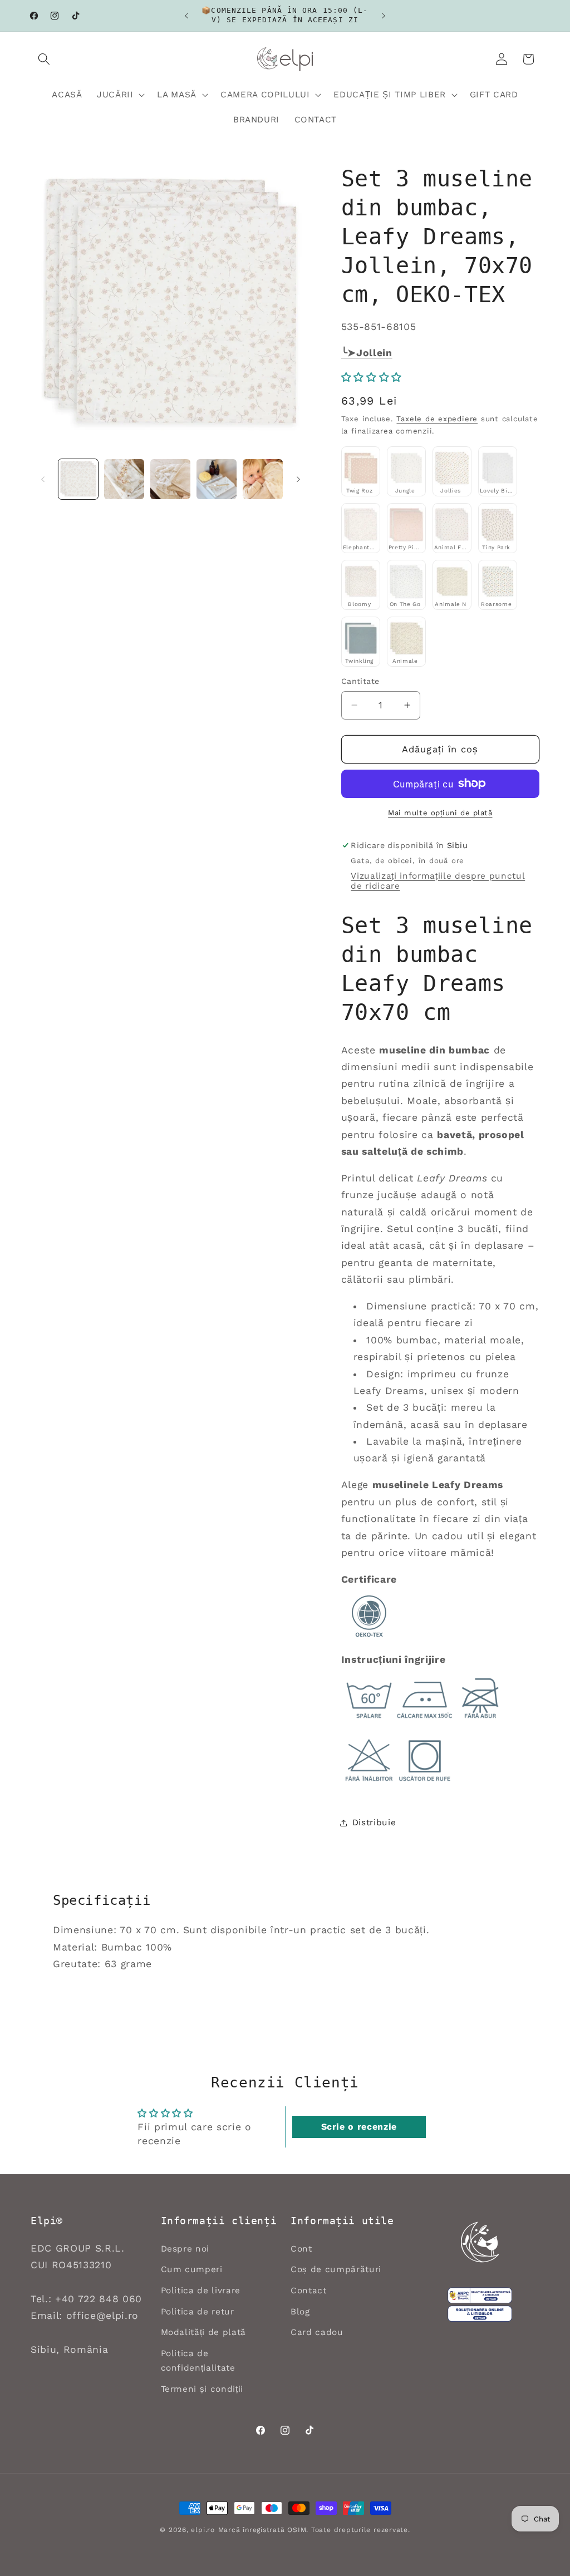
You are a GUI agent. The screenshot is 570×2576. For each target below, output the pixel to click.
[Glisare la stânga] (43, 479)
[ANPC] (480, 2296)
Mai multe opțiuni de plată (440, 813)
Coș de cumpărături (336, 2269)
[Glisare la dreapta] (298, 479)
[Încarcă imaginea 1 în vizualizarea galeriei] (78, 479)
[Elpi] (480, 2242)
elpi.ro (203, 2530)
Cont (301, 2249)
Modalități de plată (204, 2332)
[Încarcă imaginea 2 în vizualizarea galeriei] (124, 479)
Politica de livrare (201, 2291)
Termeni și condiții (202, 2389)
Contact (309, 2291)
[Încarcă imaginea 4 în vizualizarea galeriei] (217, 479)
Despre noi (185, 2249)
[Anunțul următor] (384, 16)
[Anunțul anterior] (186, 16)
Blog (300, 2312)
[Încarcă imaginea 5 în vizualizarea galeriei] (263, 479)
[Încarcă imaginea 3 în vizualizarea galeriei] (170, 479)
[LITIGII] (480, 2314)
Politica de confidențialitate (198, 2361)
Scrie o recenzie (359, 2127)
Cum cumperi (192, 2269)
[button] (44, 59)
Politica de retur (198, 2312)
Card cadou (317, 2332)
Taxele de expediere (437, 419)
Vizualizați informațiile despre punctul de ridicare (438, 881)
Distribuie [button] (374, 1823)
